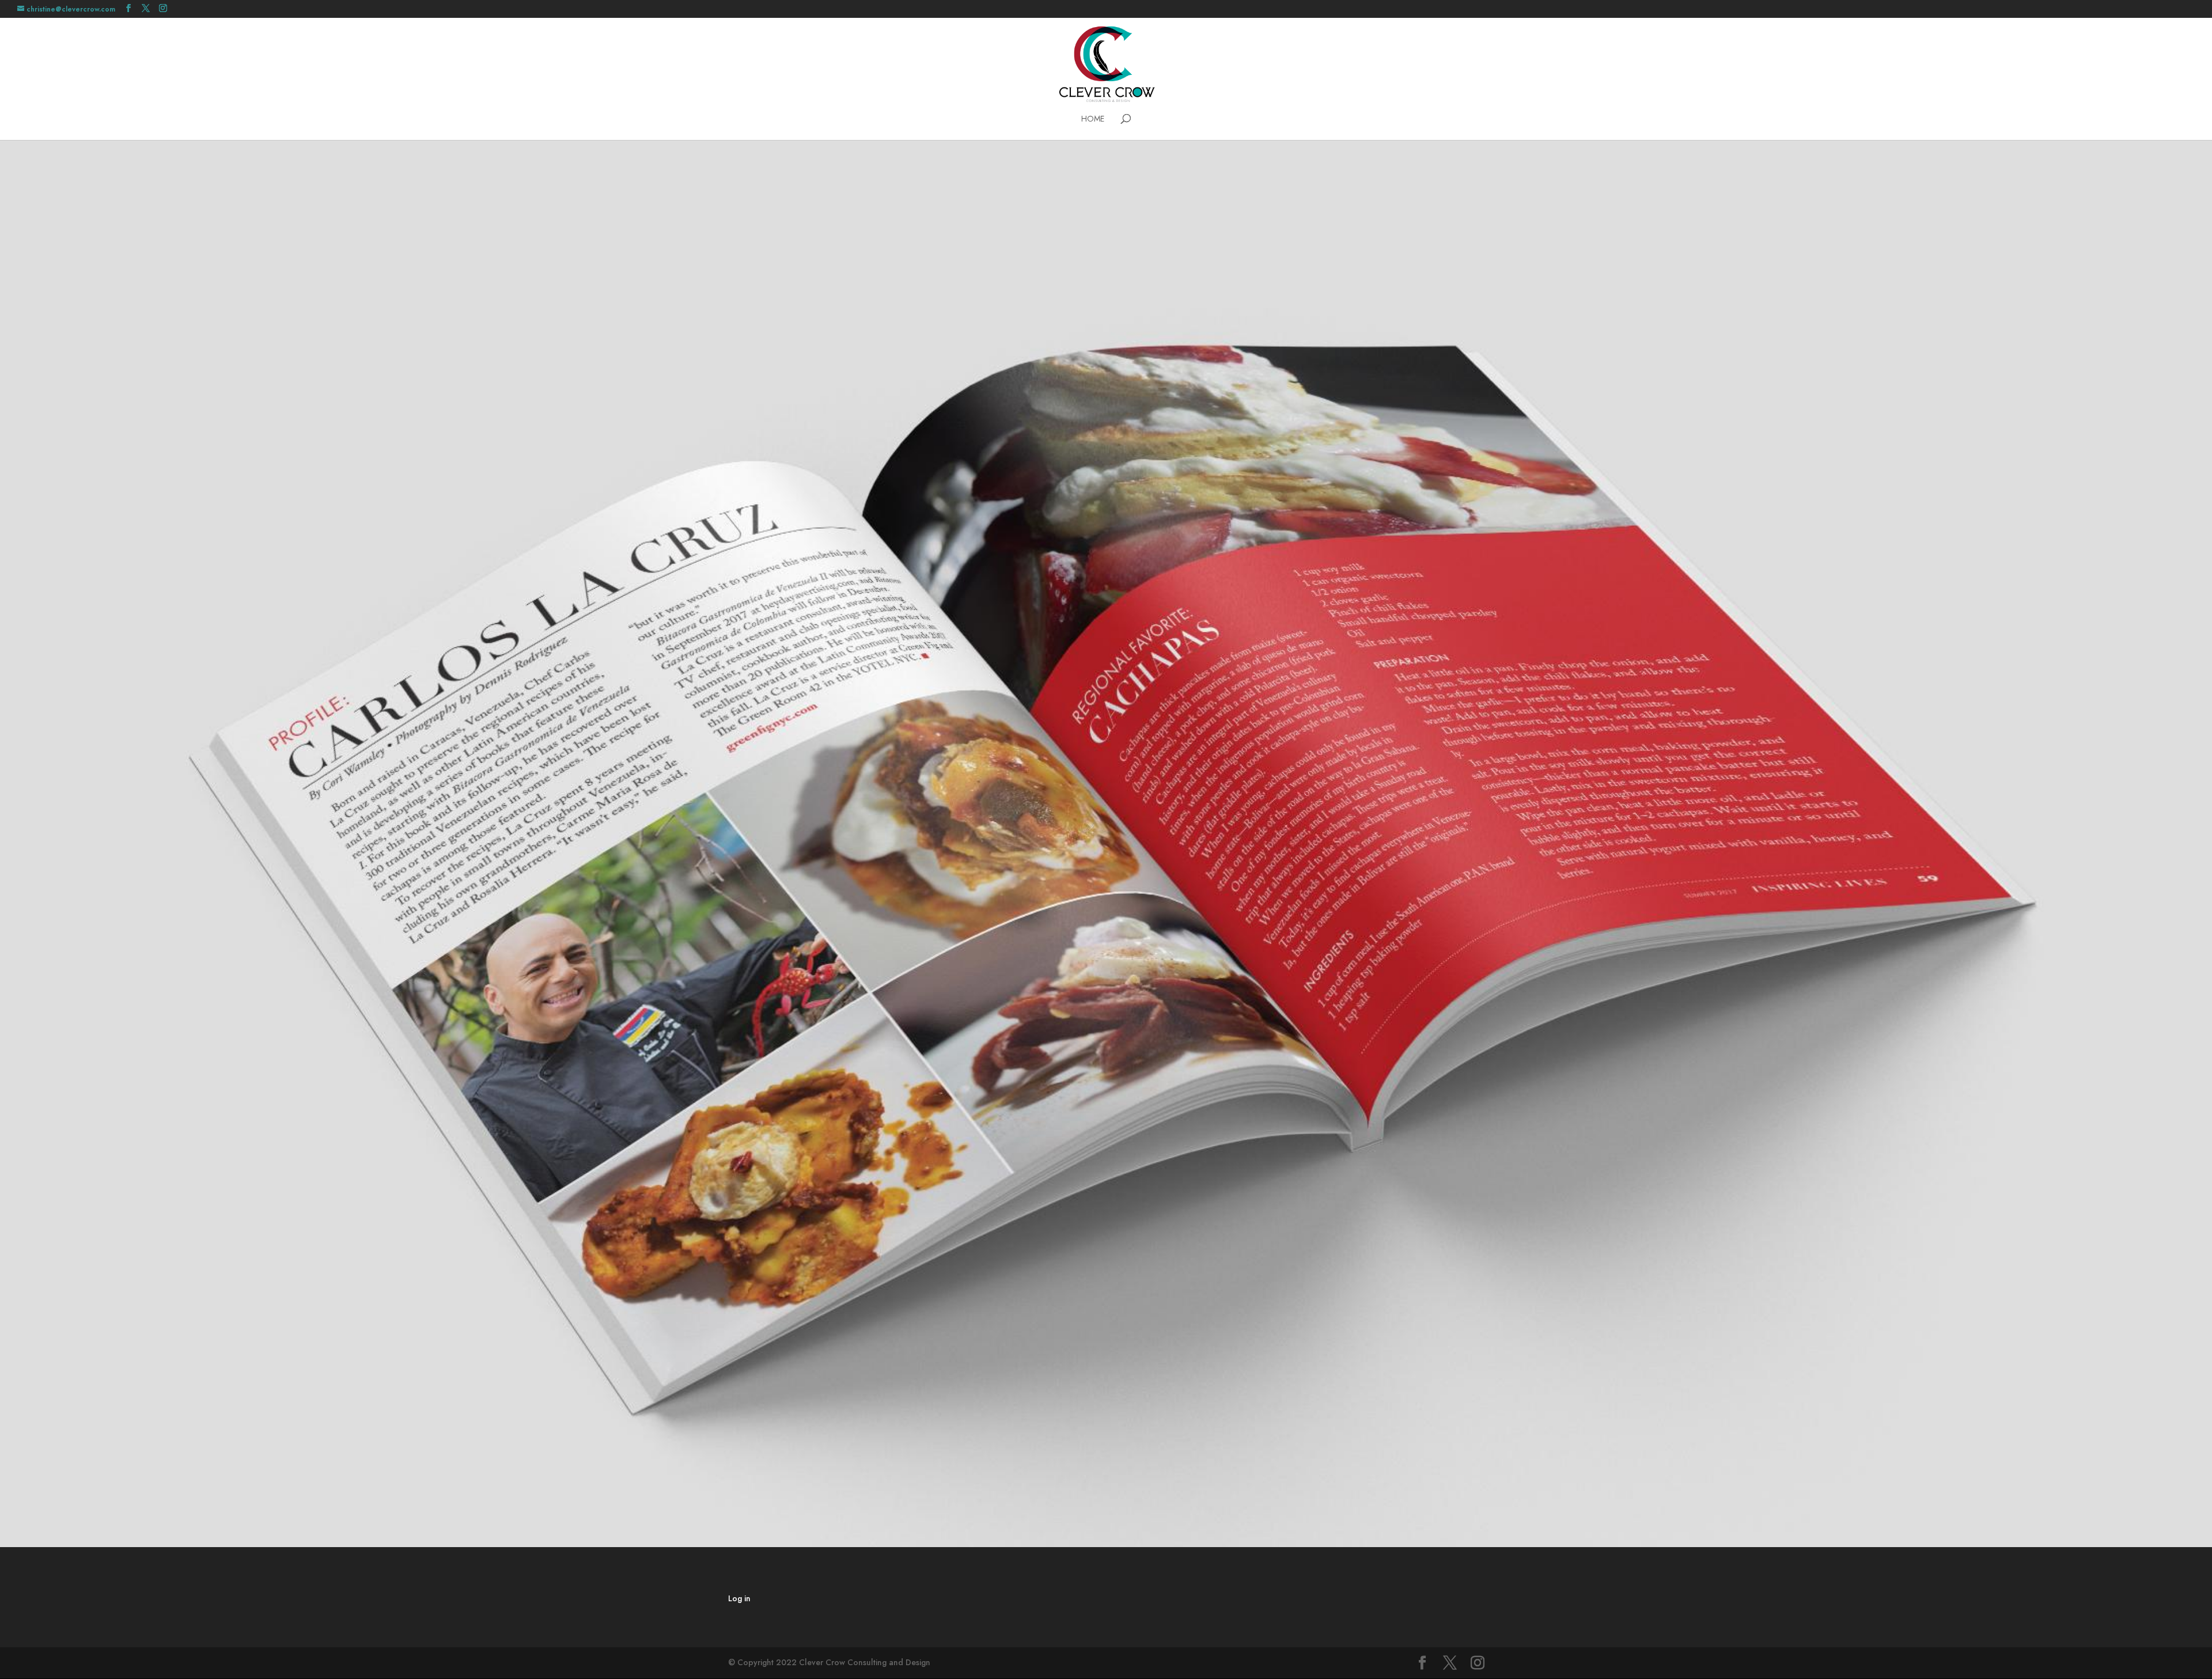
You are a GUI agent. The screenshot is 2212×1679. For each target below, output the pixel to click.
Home (1093, 120)
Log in (739, 1598)
